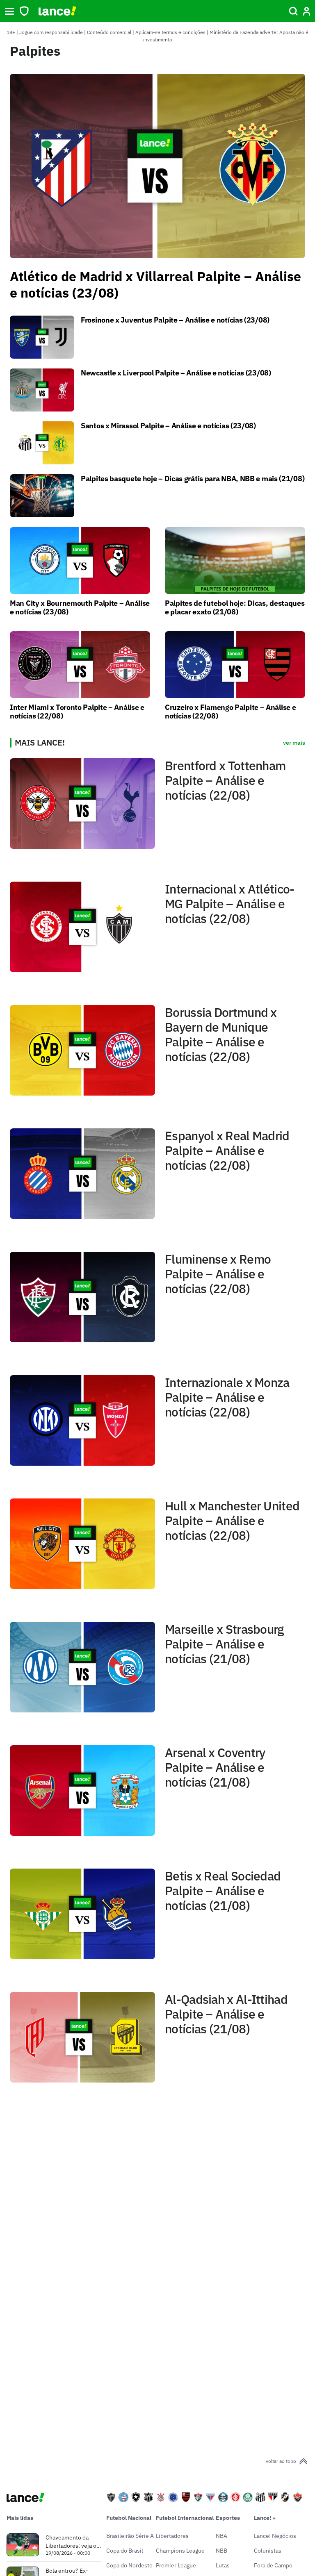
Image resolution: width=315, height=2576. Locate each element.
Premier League (176, 2565)
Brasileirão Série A (130, 2536)
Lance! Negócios (275, 2536)
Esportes (228, 2518)
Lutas (223, 2565)
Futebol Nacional (129, 2518)
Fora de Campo (273, 2565)
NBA (221, 2536)
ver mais (294, 743)
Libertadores (172, 2536)
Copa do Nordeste (129, 2565)
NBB (221, 2551)
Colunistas (268, 2551)
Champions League (180, 2551)
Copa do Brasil (125, 2551)
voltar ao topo (281, 2461)
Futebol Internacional (185, 2518)
